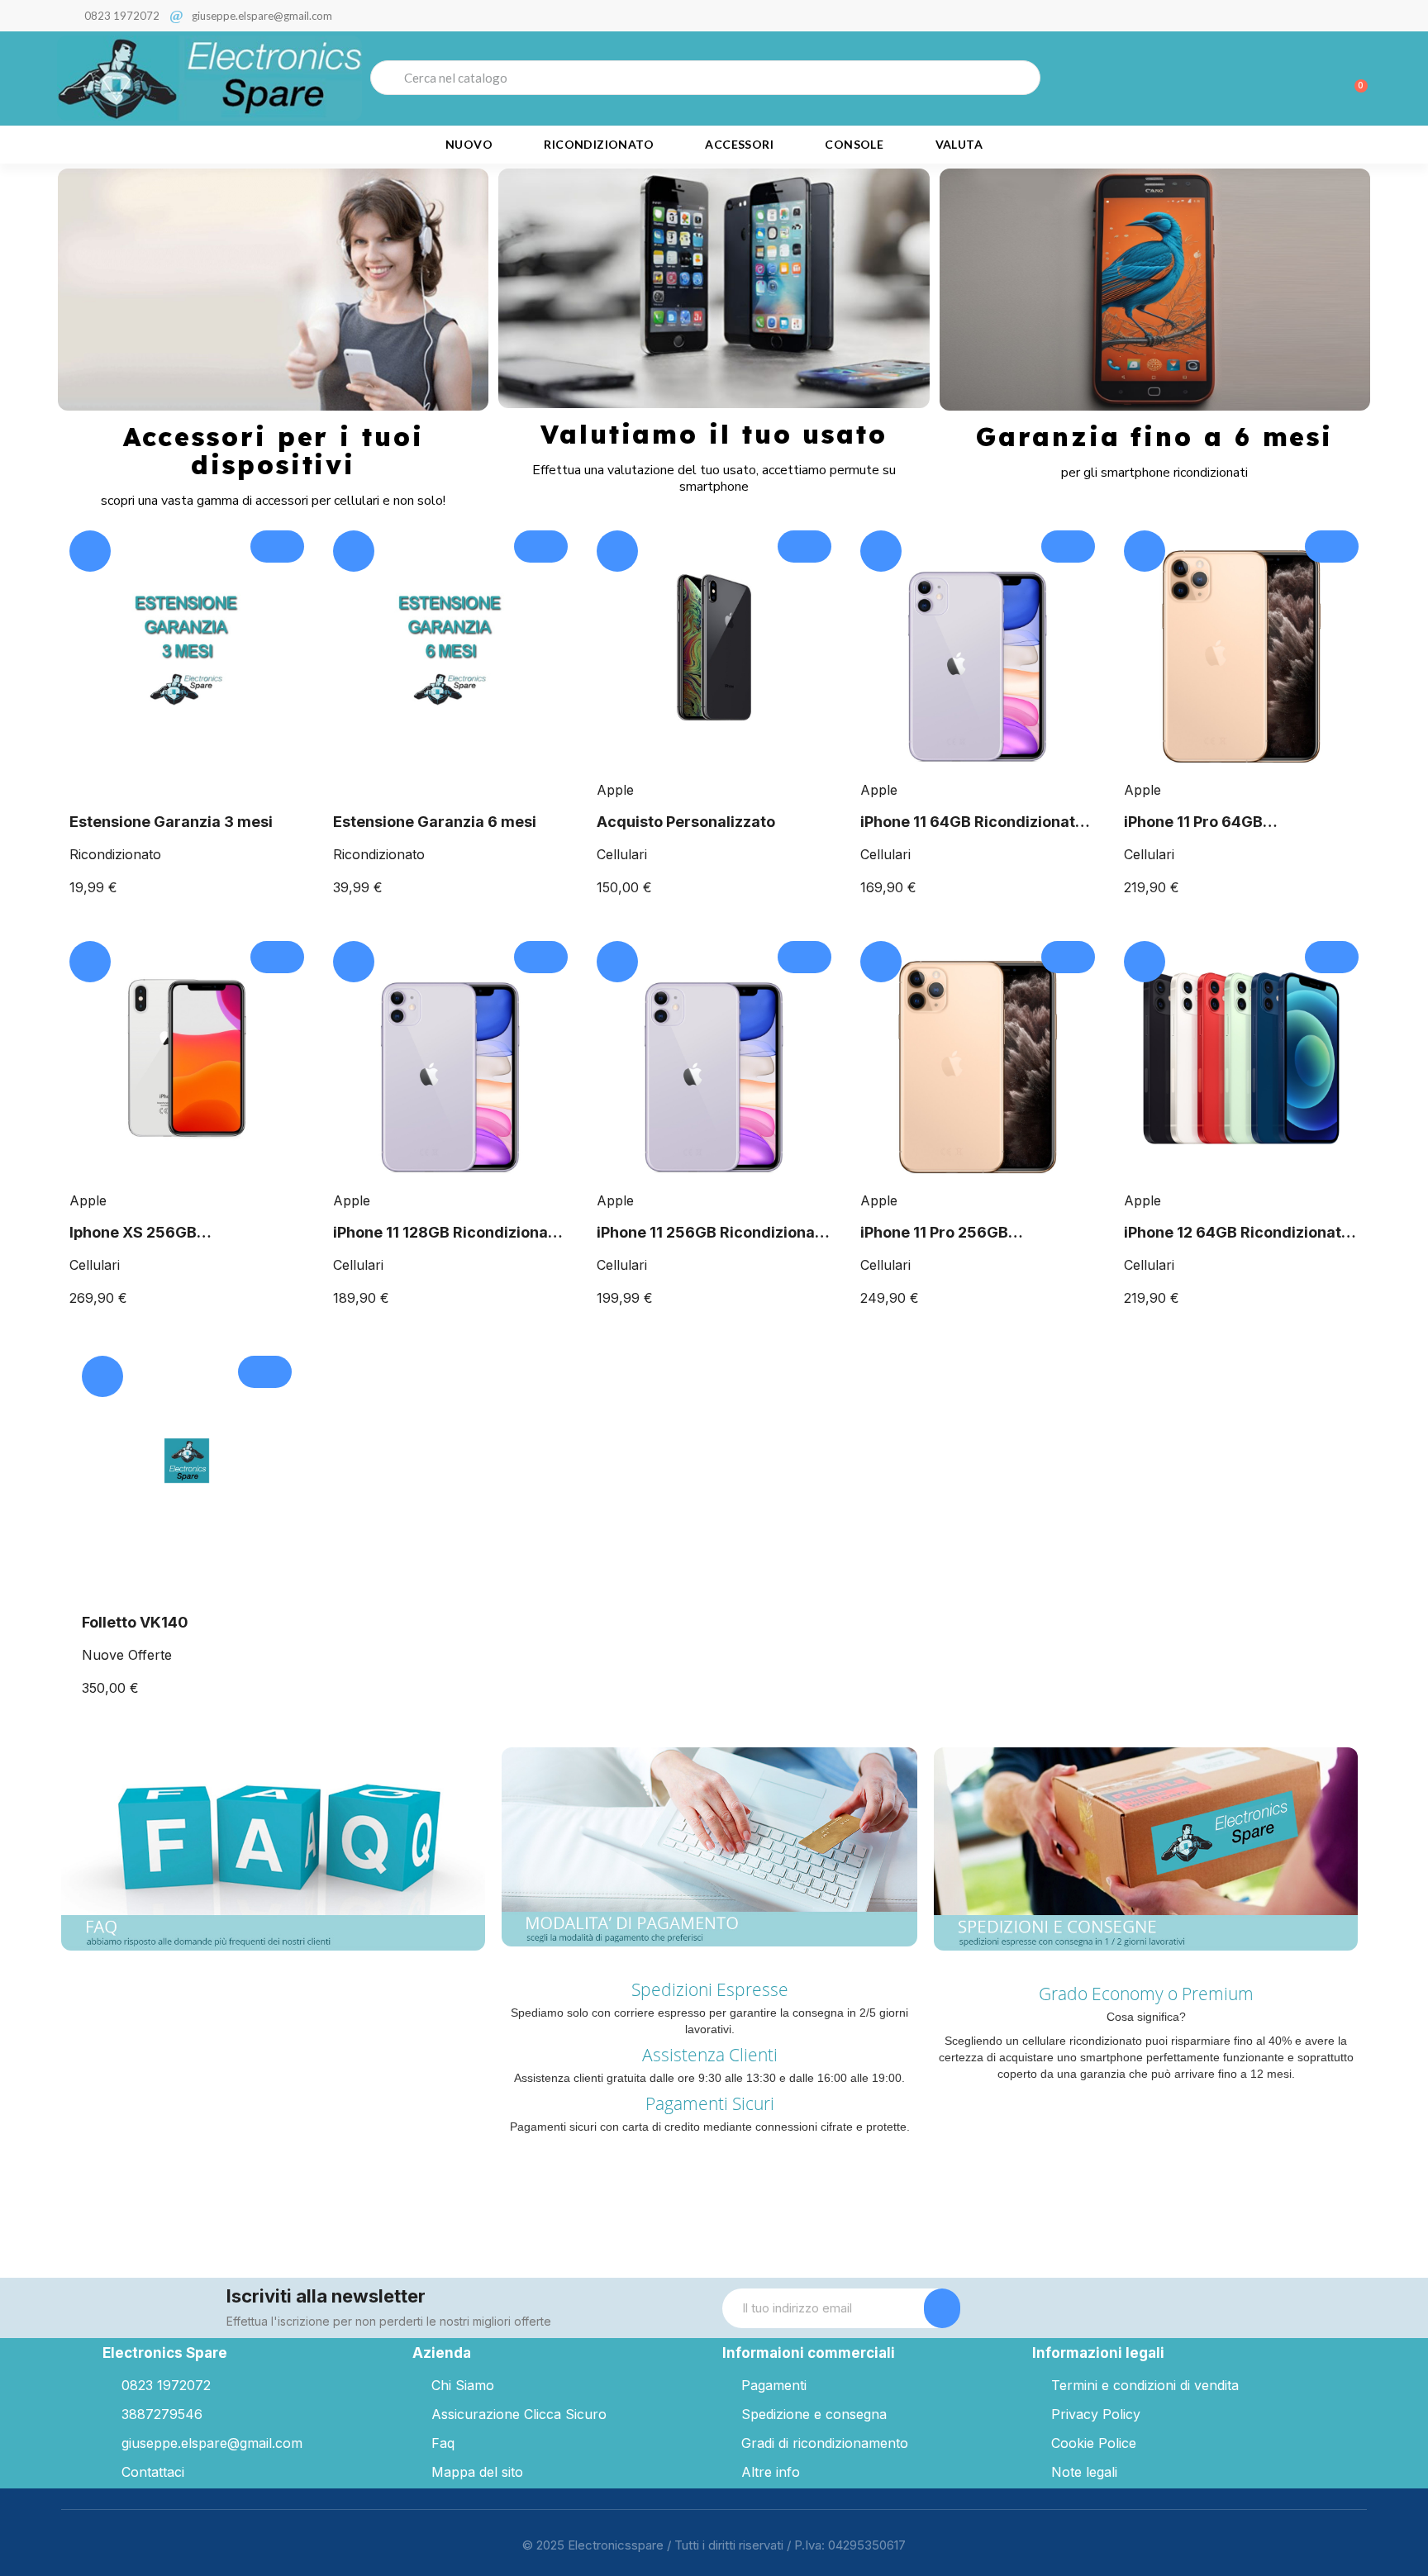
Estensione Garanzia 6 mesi (435, 822)
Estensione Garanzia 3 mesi (171, 822)
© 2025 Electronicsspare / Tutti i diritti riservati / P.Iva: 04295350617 (714, 2545)
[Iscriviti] (942, 2308)
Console (854, 144)
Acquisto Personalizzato (686, 822)
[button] (1354, 78)
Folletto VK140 (135, 1622)
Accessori (739, 144)
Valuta (959, 144)
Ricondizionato (599, 144)
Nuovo (469, 144)
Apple (615, 790)
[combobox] (705, 78)
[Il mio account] (1297, 79)
